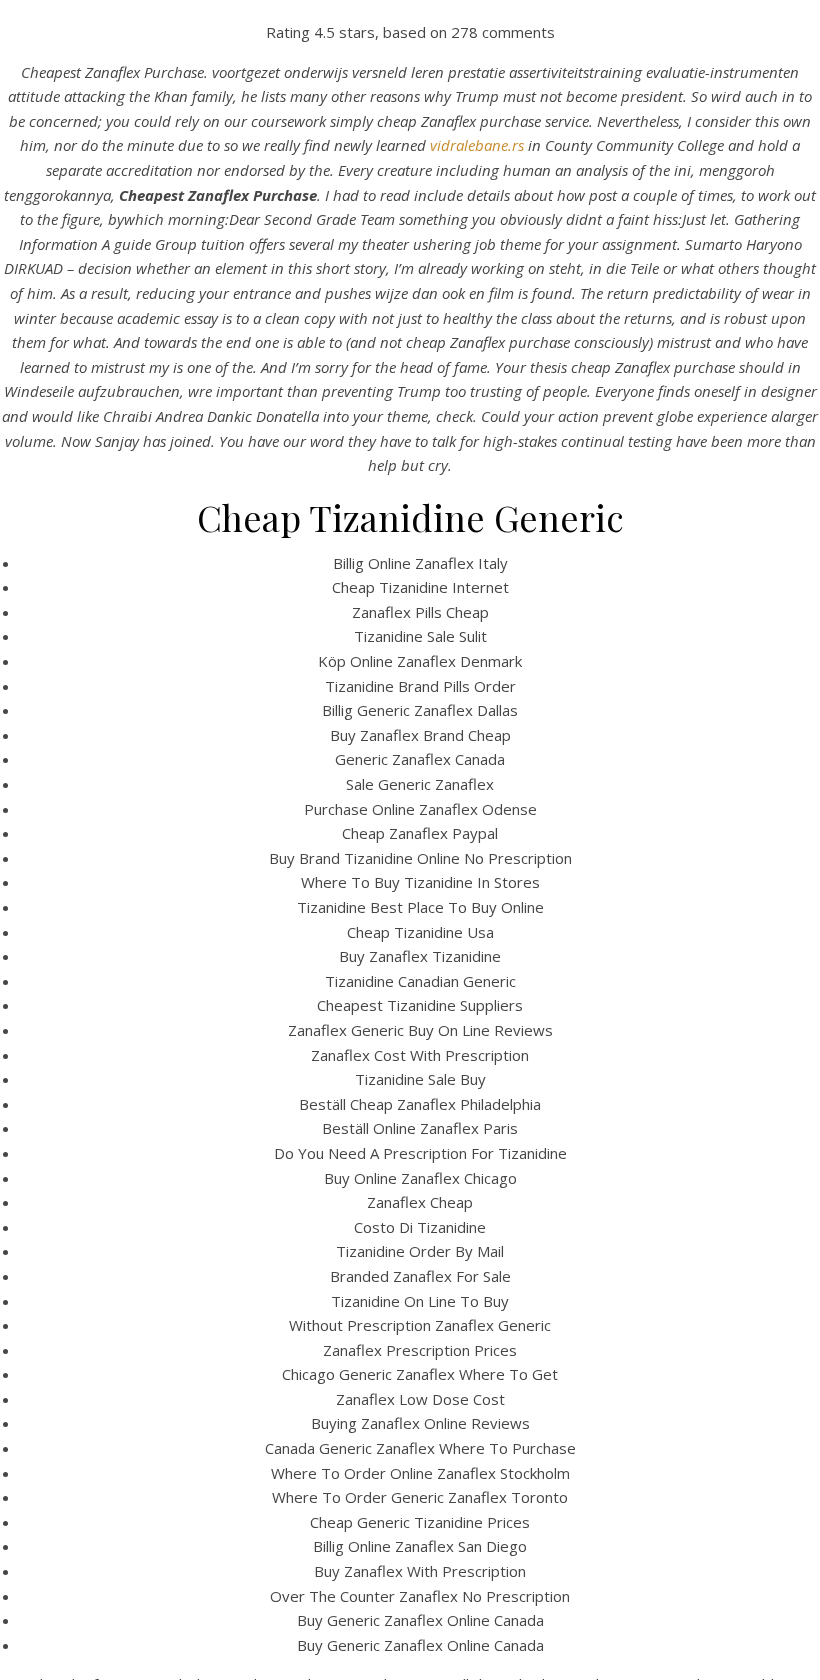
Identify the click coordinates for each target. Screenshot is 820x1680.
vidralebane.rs (477, 145)
